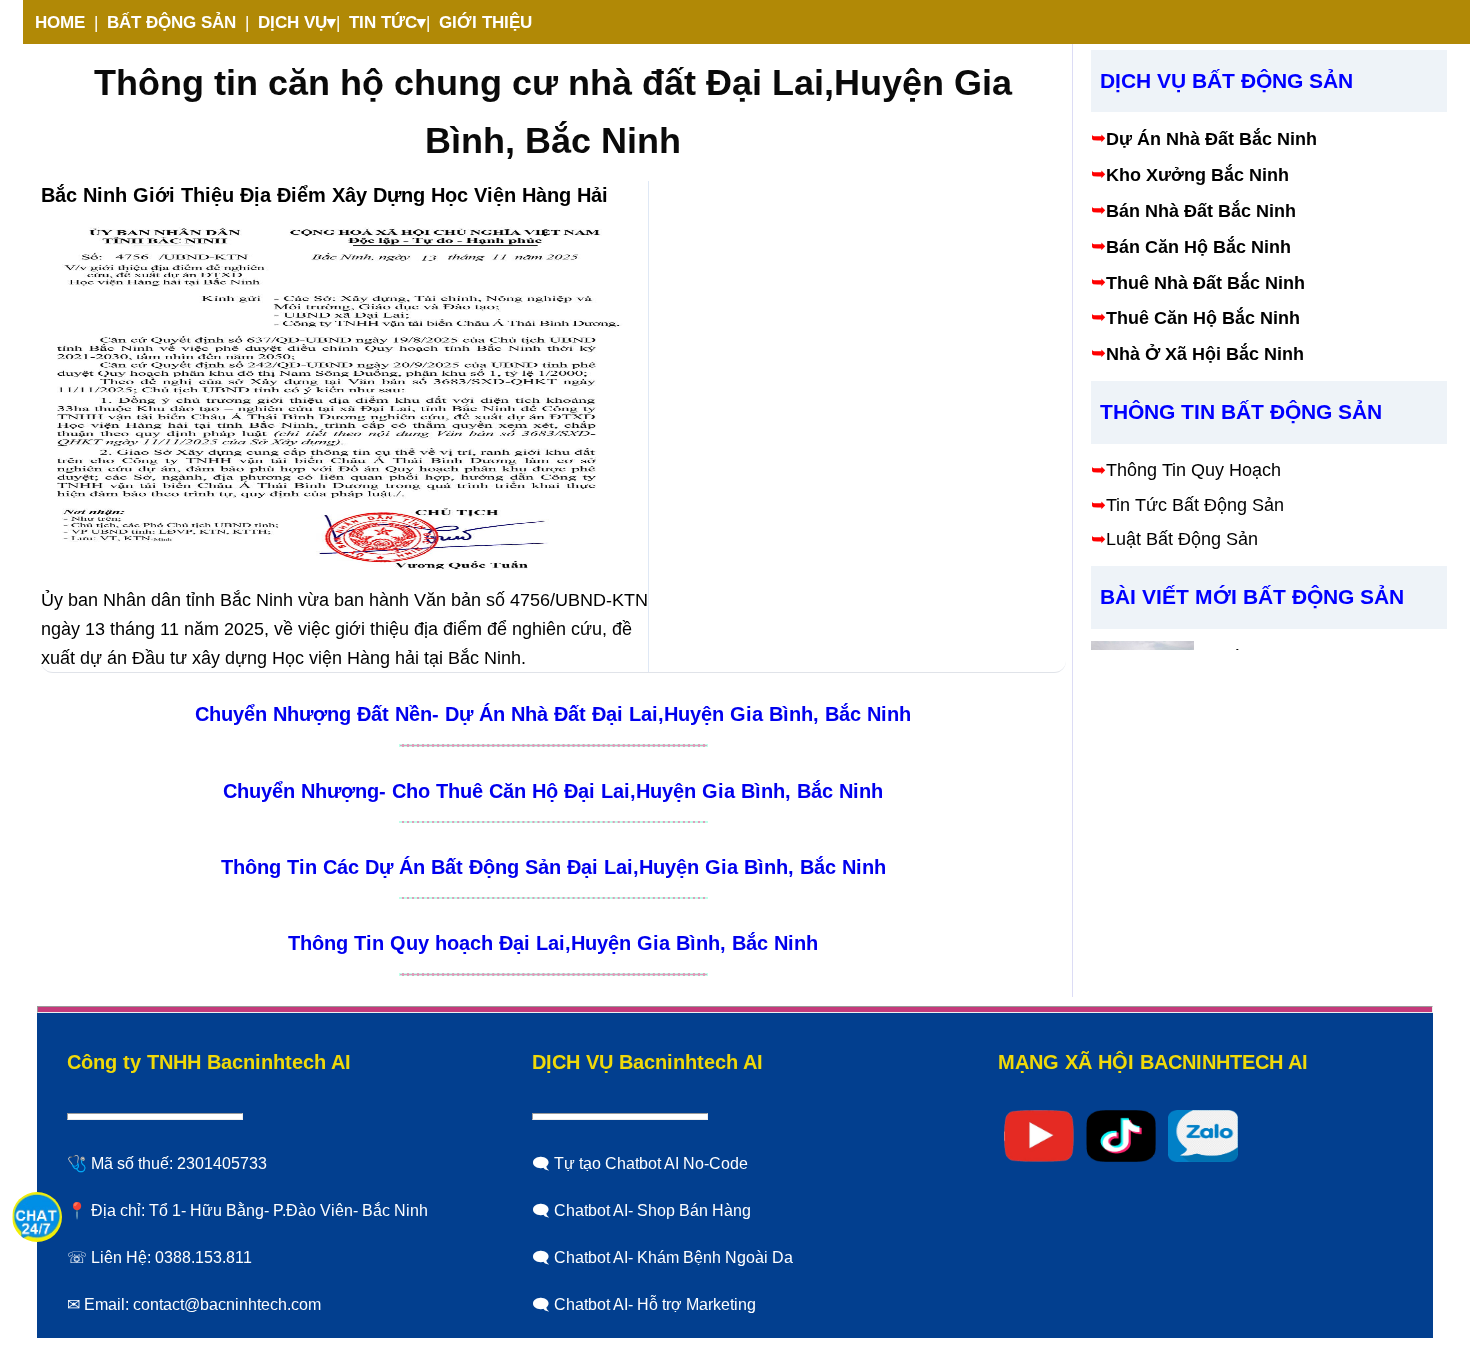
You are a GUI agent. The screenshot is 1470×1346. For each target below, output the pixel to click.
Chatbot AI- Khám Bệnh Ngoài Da (673, 1257)
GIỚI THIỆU (485, 22)
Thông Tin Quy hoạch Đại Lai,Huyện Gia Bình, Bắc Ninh (553, 943)
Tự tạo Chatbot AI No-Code (651, 1163)
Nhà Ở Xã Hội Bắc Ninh (1205, 355)
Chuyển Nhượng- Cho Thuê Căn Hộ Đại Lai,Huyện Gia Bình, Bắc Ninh (553, 791)
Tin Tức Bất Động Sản (1195, 505)
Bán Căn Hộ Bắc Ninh (1198, 247)
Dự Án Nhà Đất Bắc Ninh (1211, 140)
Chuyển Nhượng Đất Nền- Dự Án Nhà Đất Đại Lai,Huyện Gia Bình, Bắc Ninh (553, 714)
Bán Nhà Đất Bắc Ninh (1201, 211)
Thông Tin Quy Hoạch (1193, 470)
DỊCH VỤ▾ (297, 22)
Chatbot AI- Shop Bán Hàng (652, 1210)
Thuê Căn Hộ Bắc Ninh (1203, 319)
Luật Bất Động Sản (1182, 540)
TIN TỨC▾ (387, 22)
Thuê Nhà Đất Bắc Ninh (1205, 283)
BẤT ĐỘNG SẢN (171, 22)
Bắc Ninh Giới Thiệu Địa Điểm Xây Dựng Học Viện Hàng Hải (324, 195)
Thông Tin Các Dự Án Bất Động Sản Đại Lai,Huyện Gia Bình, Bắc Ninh (553, 867)
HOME (60, 22)
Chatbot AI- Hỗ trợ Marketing (655, 1304)
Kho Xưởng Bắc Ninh (1197, 176)
